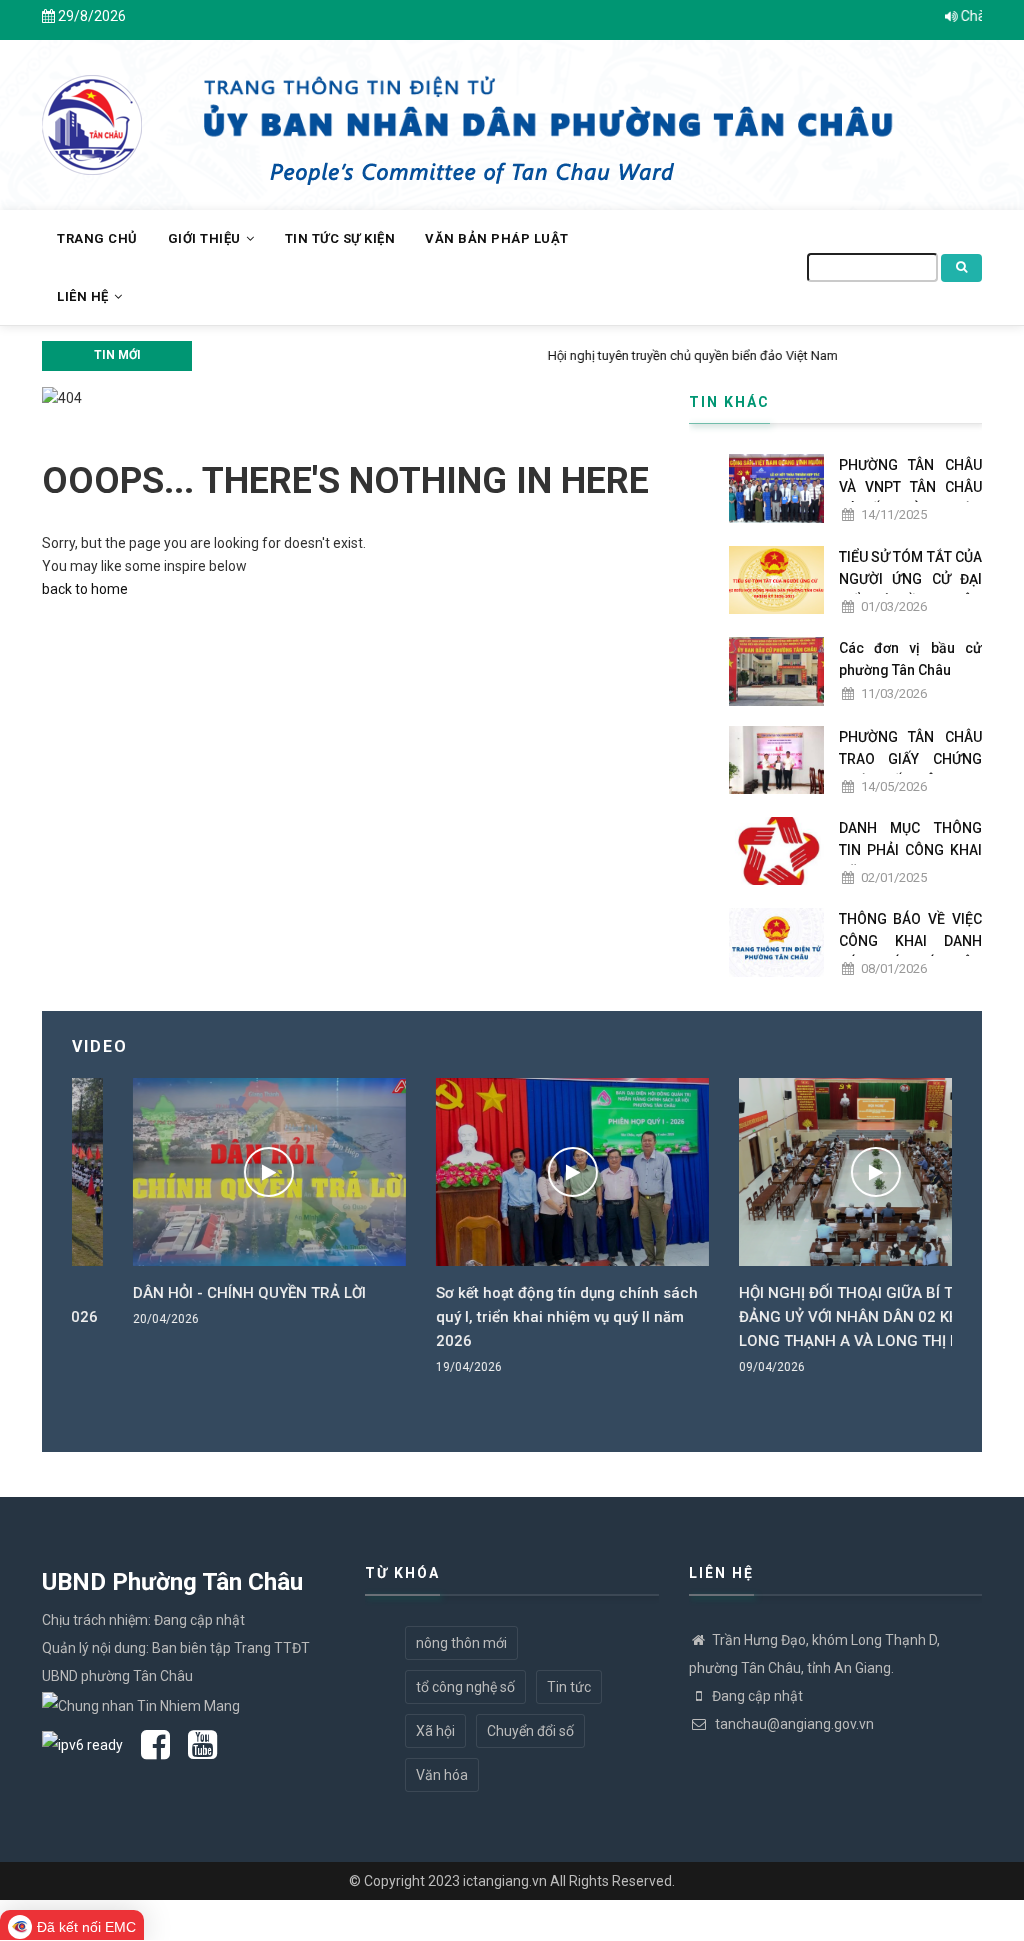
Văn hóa (442, 1775)
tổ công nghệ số (465, 1687)
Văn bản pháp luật (497, 238)
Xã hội (435, 1731)
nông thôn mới (461, 1643)
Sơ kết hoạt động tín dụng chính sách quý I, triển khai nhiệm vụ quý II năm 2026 (507, 1317)
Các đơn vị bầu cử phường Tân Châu (910, 659)
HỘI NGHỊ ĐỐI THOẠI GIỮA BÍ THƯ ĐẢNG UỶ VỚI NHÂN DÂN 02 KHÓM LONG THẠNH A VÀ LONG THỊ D (801, 1317)
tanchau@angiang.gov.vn (793, 1724)
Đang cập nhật (757, 1696)
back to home (85, 589)
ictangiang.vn (505, 1881)
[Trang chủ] (92, 114)
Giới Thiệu (206, 238)
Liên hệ (84, 296)
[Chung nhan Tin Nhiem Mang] (141, 1704)
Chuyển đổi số (530, 1731)
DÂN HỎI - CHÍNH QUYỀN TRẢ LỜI (189, 1293)
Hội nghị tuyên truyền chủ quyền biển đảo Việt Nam (347, 355)
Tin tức (569, 1687)
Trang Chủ (97, 238)
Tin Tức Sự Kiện (340, 238)
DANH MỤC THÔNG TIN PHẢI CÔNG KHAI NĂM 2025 (910, 850)
